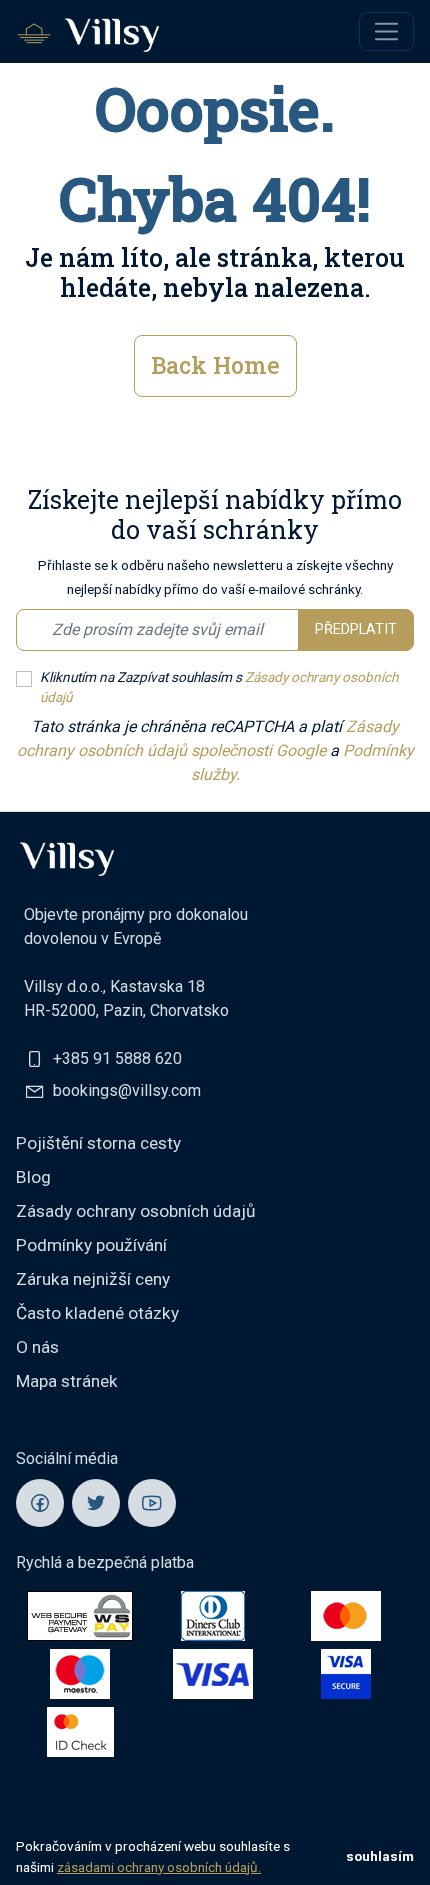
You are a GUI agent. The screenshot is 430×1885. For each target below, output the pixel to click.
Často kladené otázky (97, 1313)
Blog (33, 1177)
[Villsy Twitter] (96, 1503)
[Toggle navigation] (386, 31)
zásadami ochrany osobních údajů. (159, 1867)
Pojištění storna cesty (98, 1143)
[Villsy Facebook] (40, 1503)
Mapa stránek (67, 1381)
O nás (37, 1347)
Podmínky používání (91, 1245)
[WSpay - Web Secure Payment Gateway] (80, 1614)
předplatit (356, 629)
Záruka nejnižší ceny (93, 1279)
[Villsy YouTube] (152, 1503)
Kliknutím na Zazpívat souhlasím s (219, 687)
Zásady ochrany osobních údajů (136, 1211)
